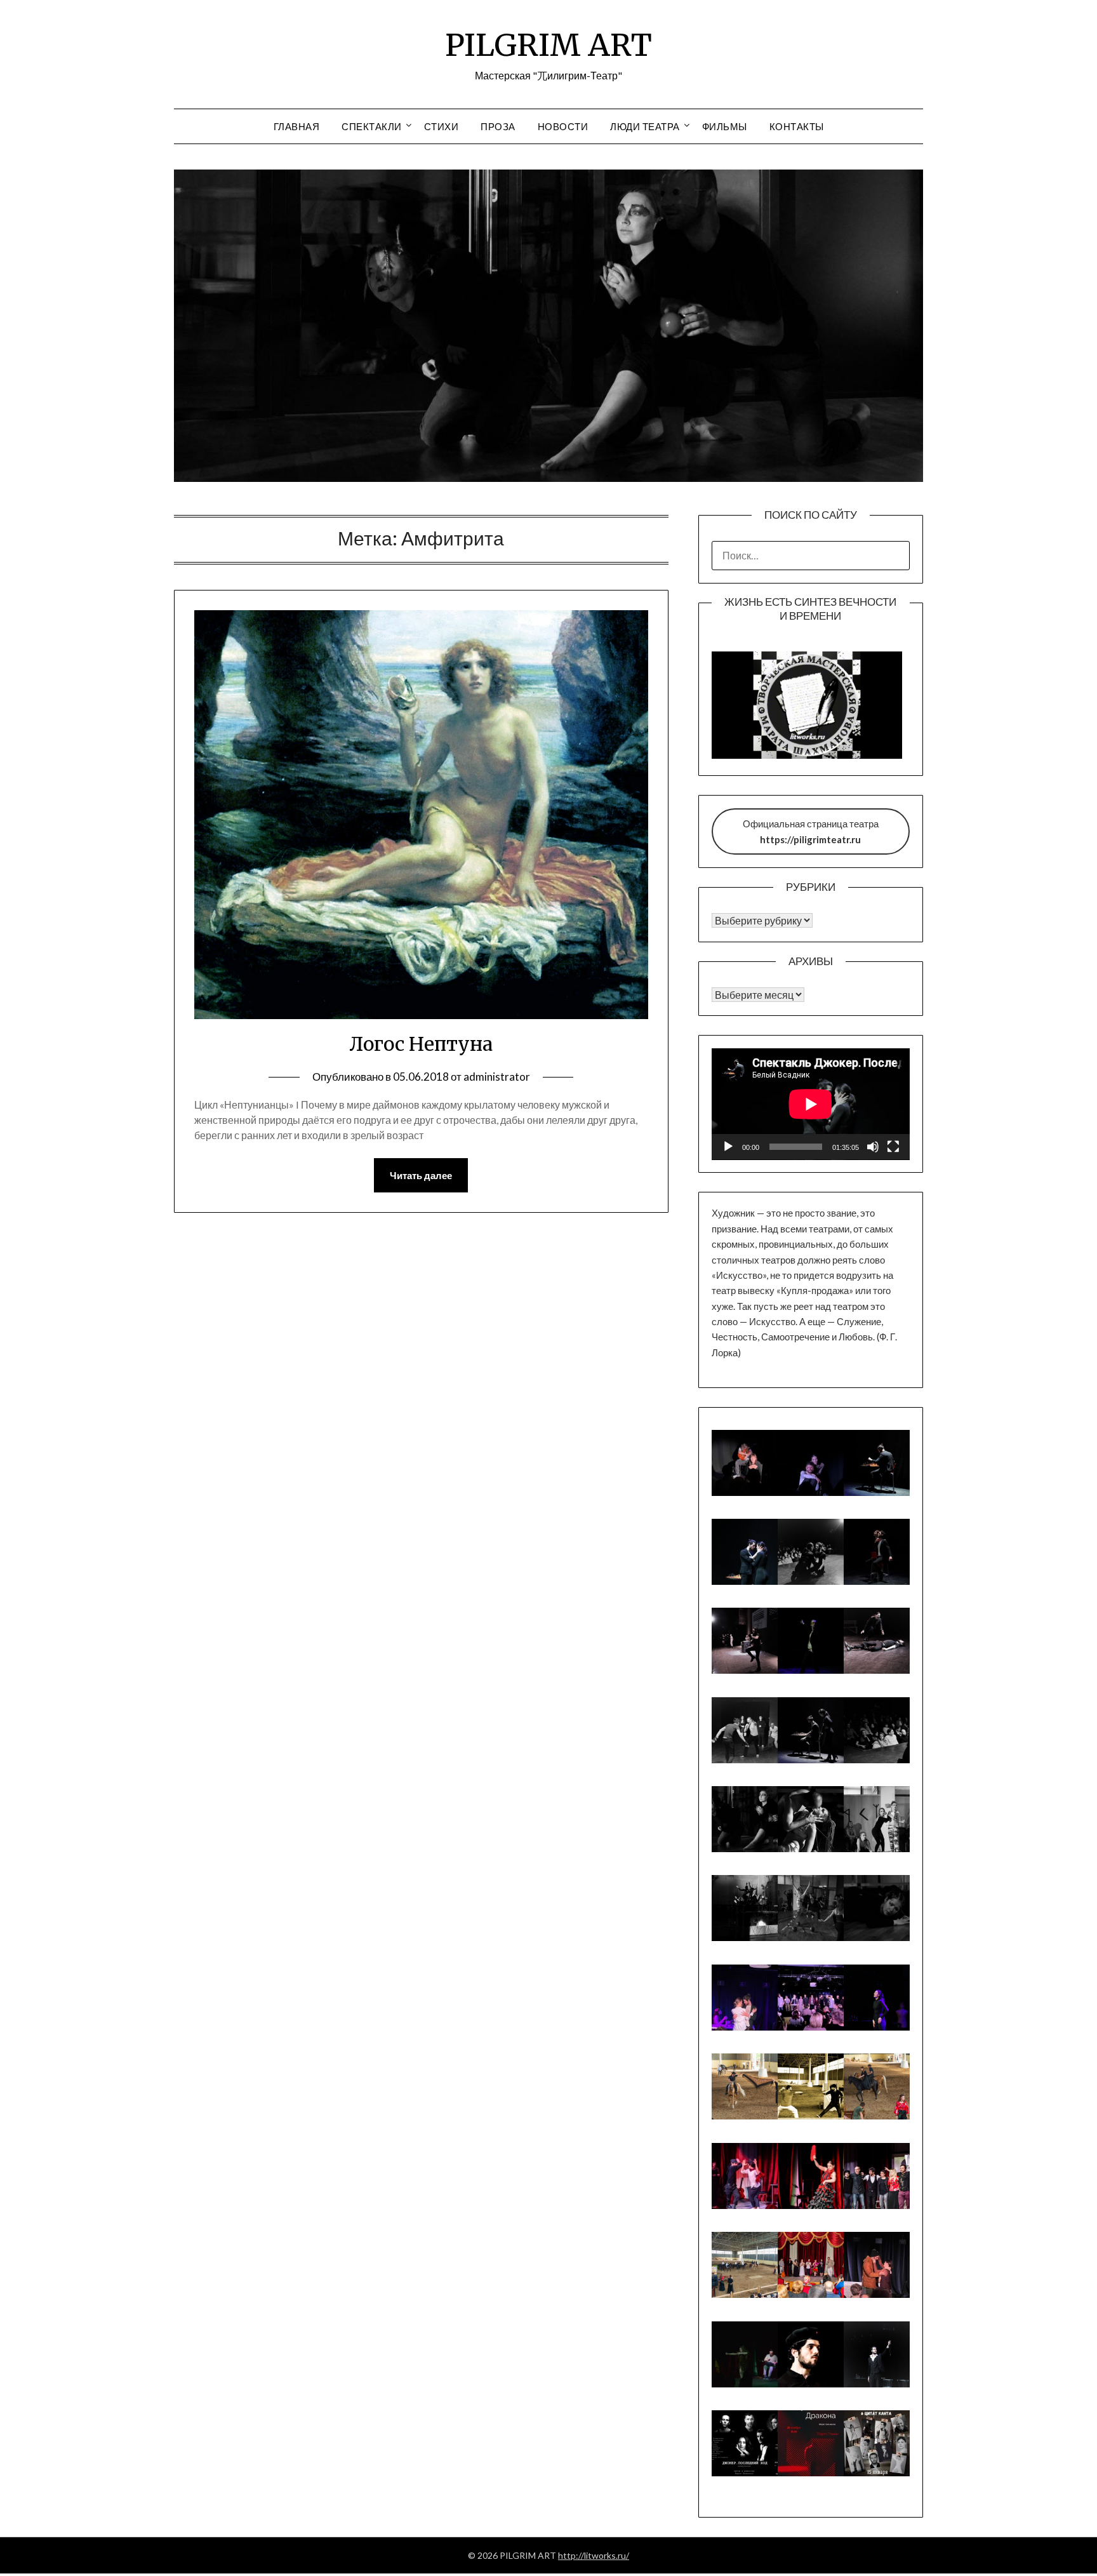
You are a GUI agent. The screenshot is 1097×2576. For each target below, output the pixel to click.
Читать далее (421, 1175)
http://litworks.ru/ (594, 2555)
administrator (497, 1077)
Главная (297, 126)
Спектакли (372, 126)
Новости (563, 126)
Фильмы (725, 126)
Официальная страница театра (811, 831)
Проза (498, 126)
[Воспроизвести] (728, 1147)
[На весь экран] (893, 1147)
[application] (811, 1104)
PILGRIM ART (548, 45)
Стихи (442, 126)
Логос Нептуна (421, 1044)
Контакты (797, 126)
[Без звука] (873, 1147)
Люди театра (645, 126)
